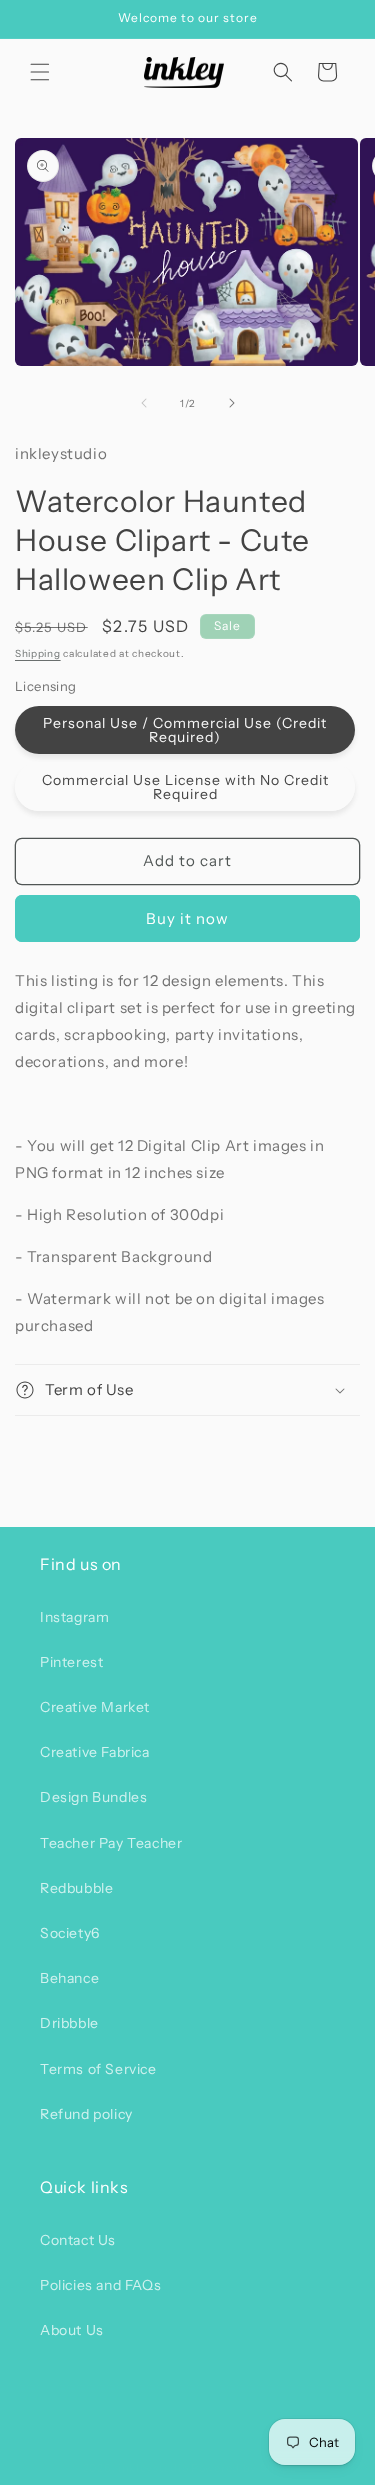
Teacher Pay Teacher (111, 1843)
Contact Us (78, 2240)
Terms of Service (98, 2069)
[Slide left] (144, 403)
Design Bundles (93, 1797)
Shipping (38, 653)
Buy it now (187, 918)
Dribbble (69, 2023)
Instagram (74, 1617)
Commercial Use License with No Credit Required (185, 787)
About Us (72, 2330)
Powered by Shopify (248, 2468)
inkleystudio (153, 2468)
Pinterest (71, 1662)
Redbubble (76, 1888)
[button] (40, 72)
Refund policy (86, 2114)
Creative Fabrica (95, 1752)
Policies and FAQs (100, 2285)
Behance (69, 1978)
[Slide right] (232, 403)
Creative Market (95, 1707)
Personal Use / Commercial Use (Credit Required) (185, 730)
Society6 (70, 1933)
